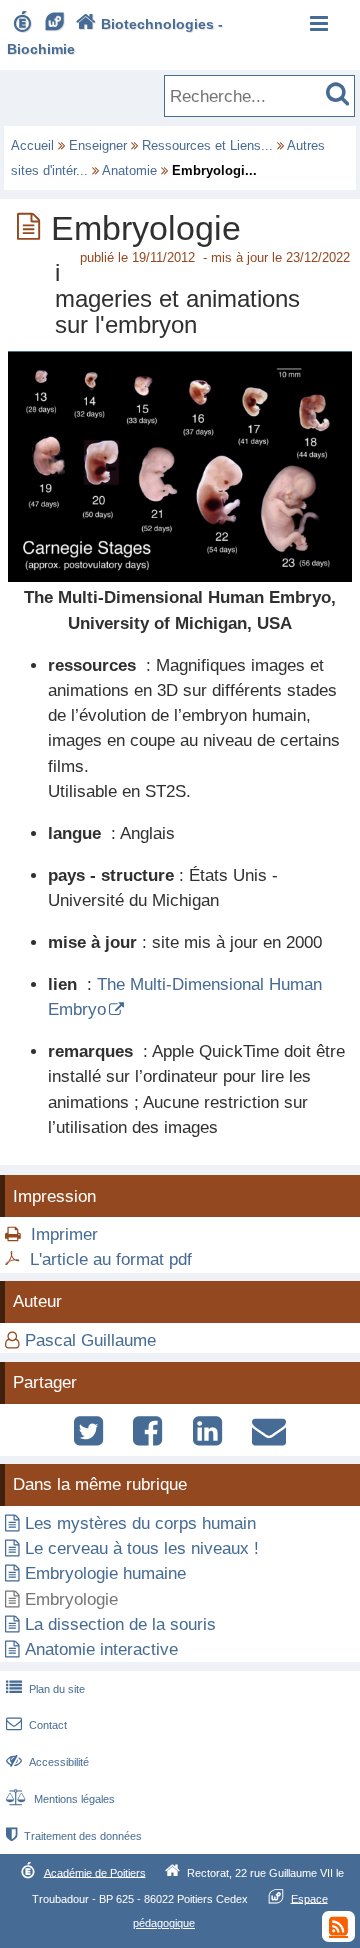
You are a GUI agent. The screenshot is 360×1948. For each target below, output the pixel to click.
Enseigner (98, 145)
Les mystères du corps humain (140, 1523)
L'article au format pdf (111, 1259)
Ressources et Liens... (207, 145)
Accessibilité (47, 1762)
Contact (36, 1725)
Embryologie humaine (105, 1573)
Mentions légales (60, 1799)
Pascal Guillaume (90, 1340)
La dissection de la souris (120, 1624)
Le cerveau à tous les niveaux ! (142, 1548)
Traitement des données (74, 1836)
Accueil (32, 145)
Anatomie (129, 170)
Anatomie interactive (101, 1649)
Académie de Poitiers (95, 1872)
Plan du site (45, 1689)
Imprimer (64, 1234)
